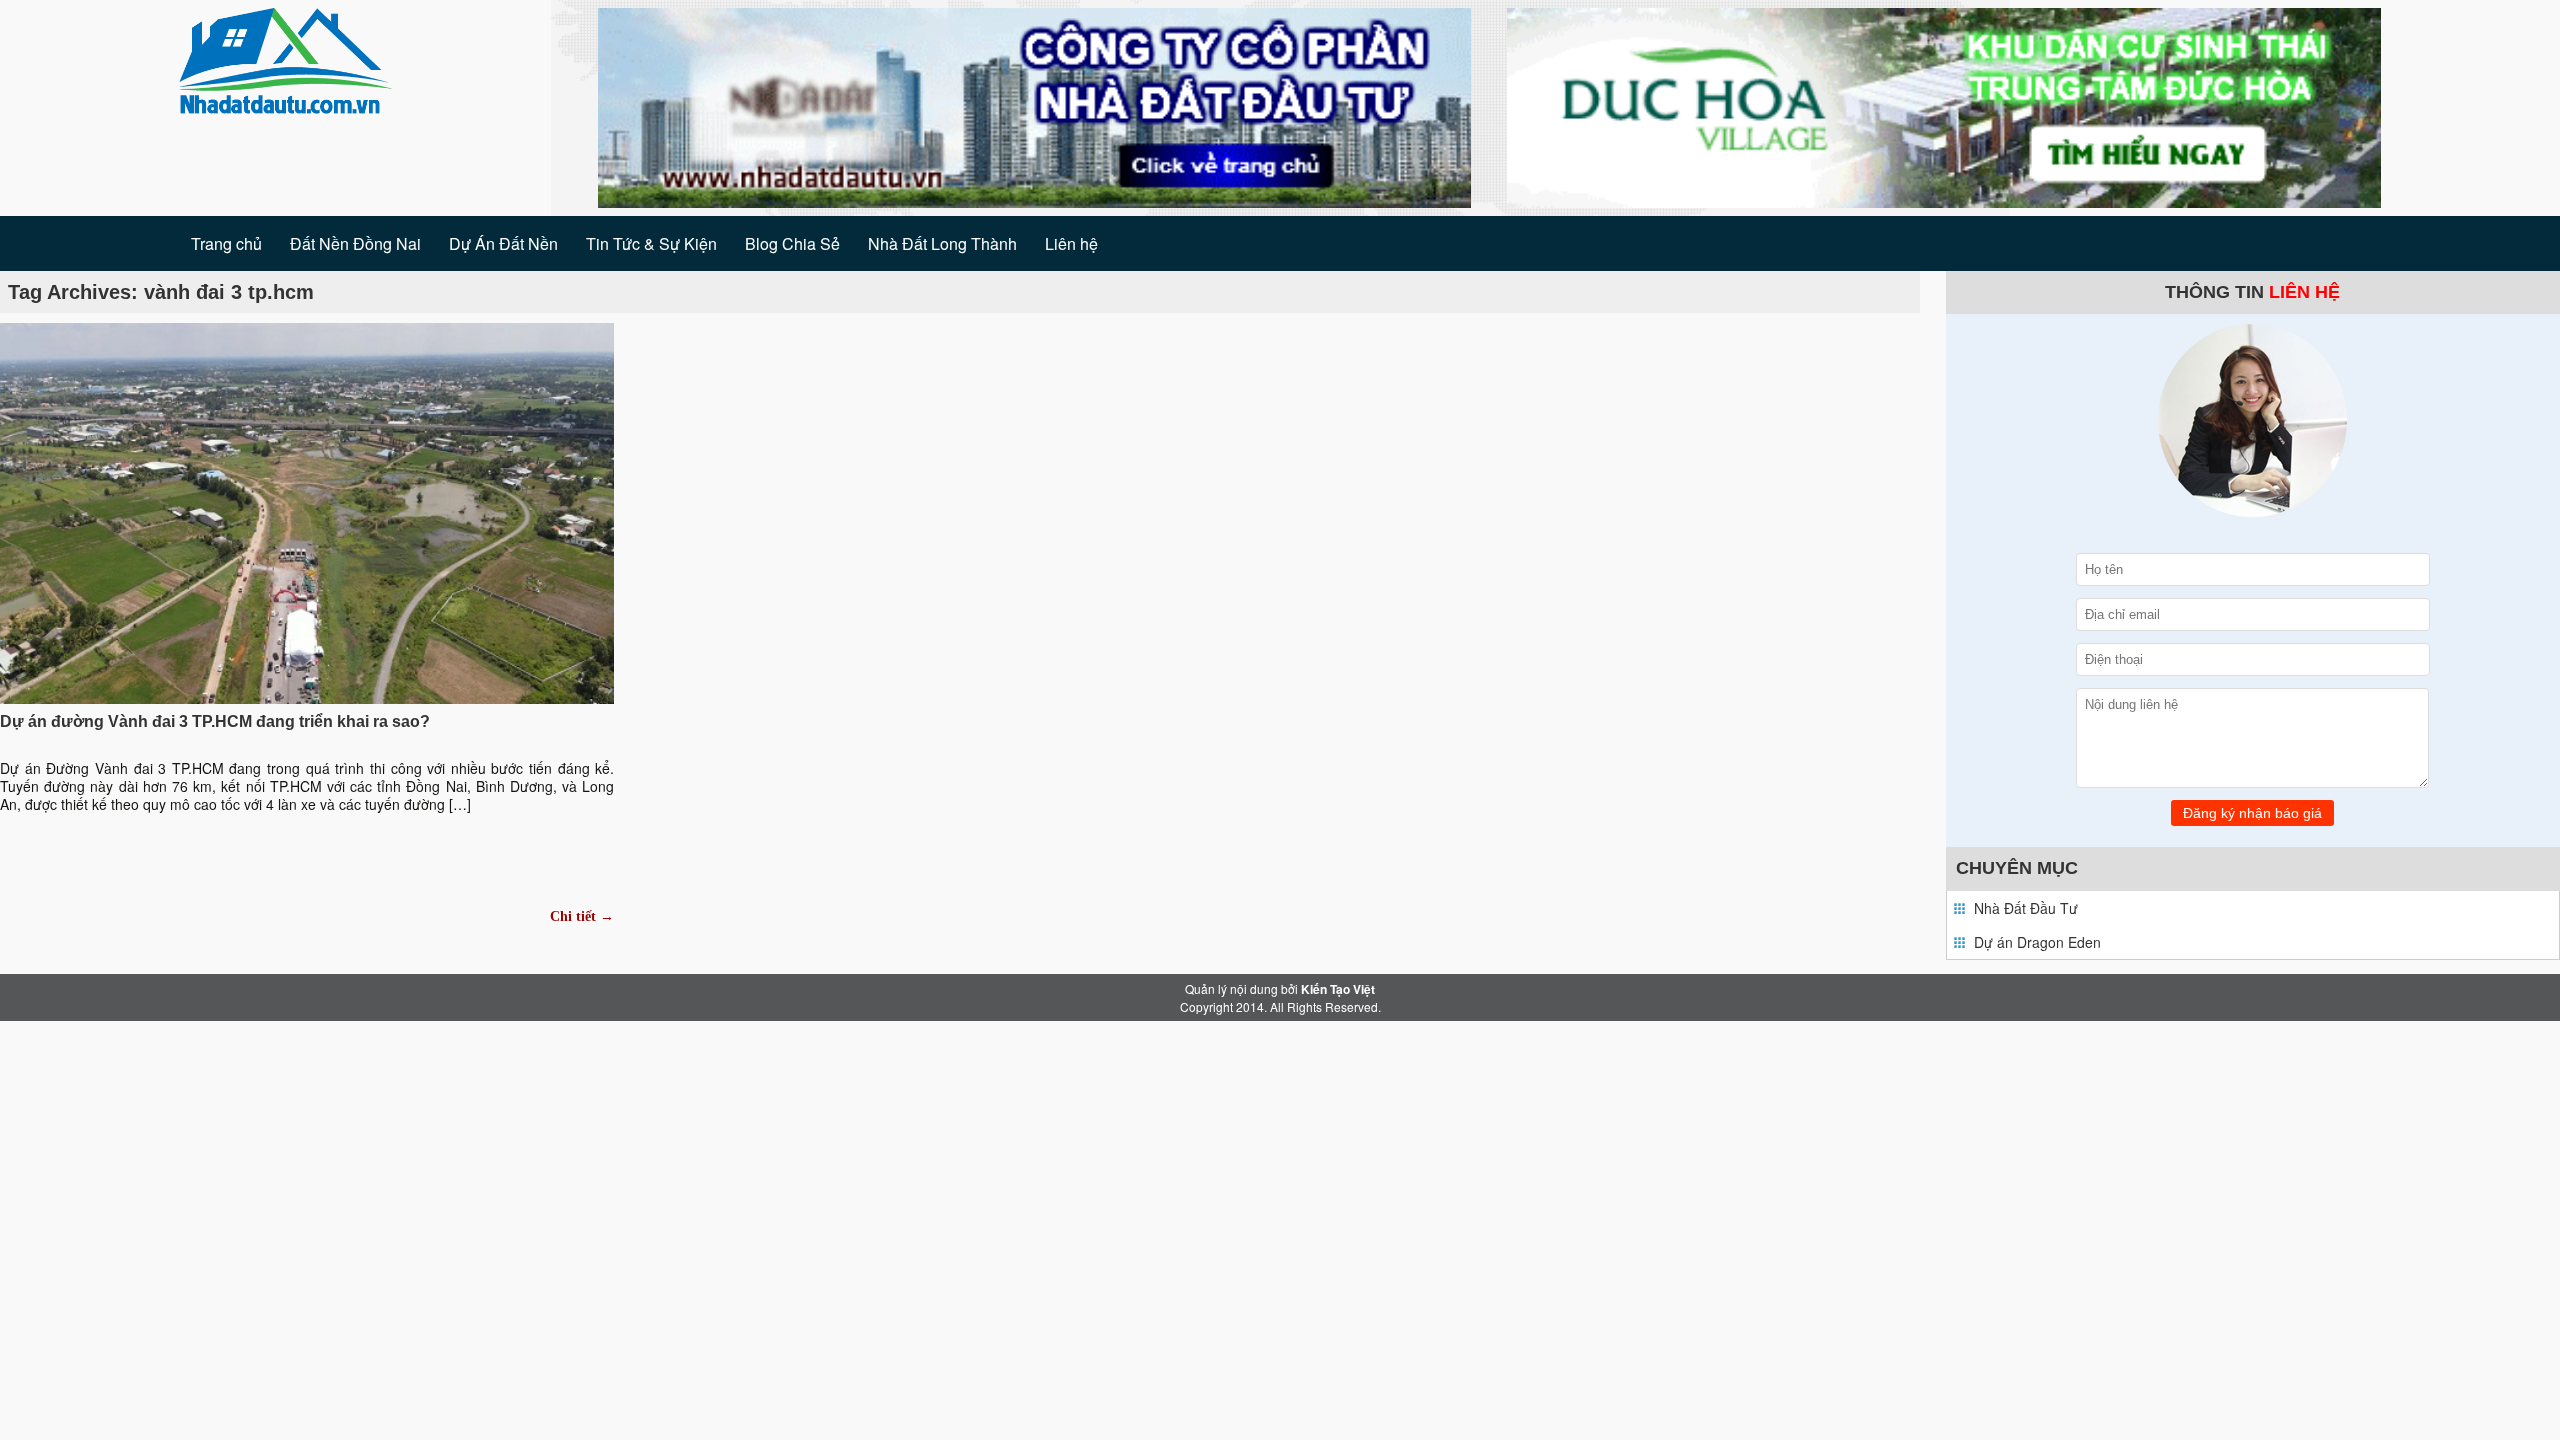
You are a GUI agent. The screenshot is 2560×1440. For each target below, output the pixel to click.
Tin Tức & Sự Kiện (651, 243)
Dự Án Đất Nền (503, 243)
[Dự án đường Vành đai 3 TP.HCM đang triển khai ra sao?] (307, 511)
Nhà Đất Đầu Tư (2026, 908)
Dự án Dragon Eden (2037, 942)
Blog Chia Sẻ (792, 243)
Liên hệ (1071, 243)
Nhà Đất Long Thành (942, 243)
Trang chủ (226, 243)
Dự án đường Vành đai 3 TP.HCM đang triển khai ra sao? (215, 721)
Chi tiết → (582, 916)
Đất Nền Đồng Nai (355, 243)
